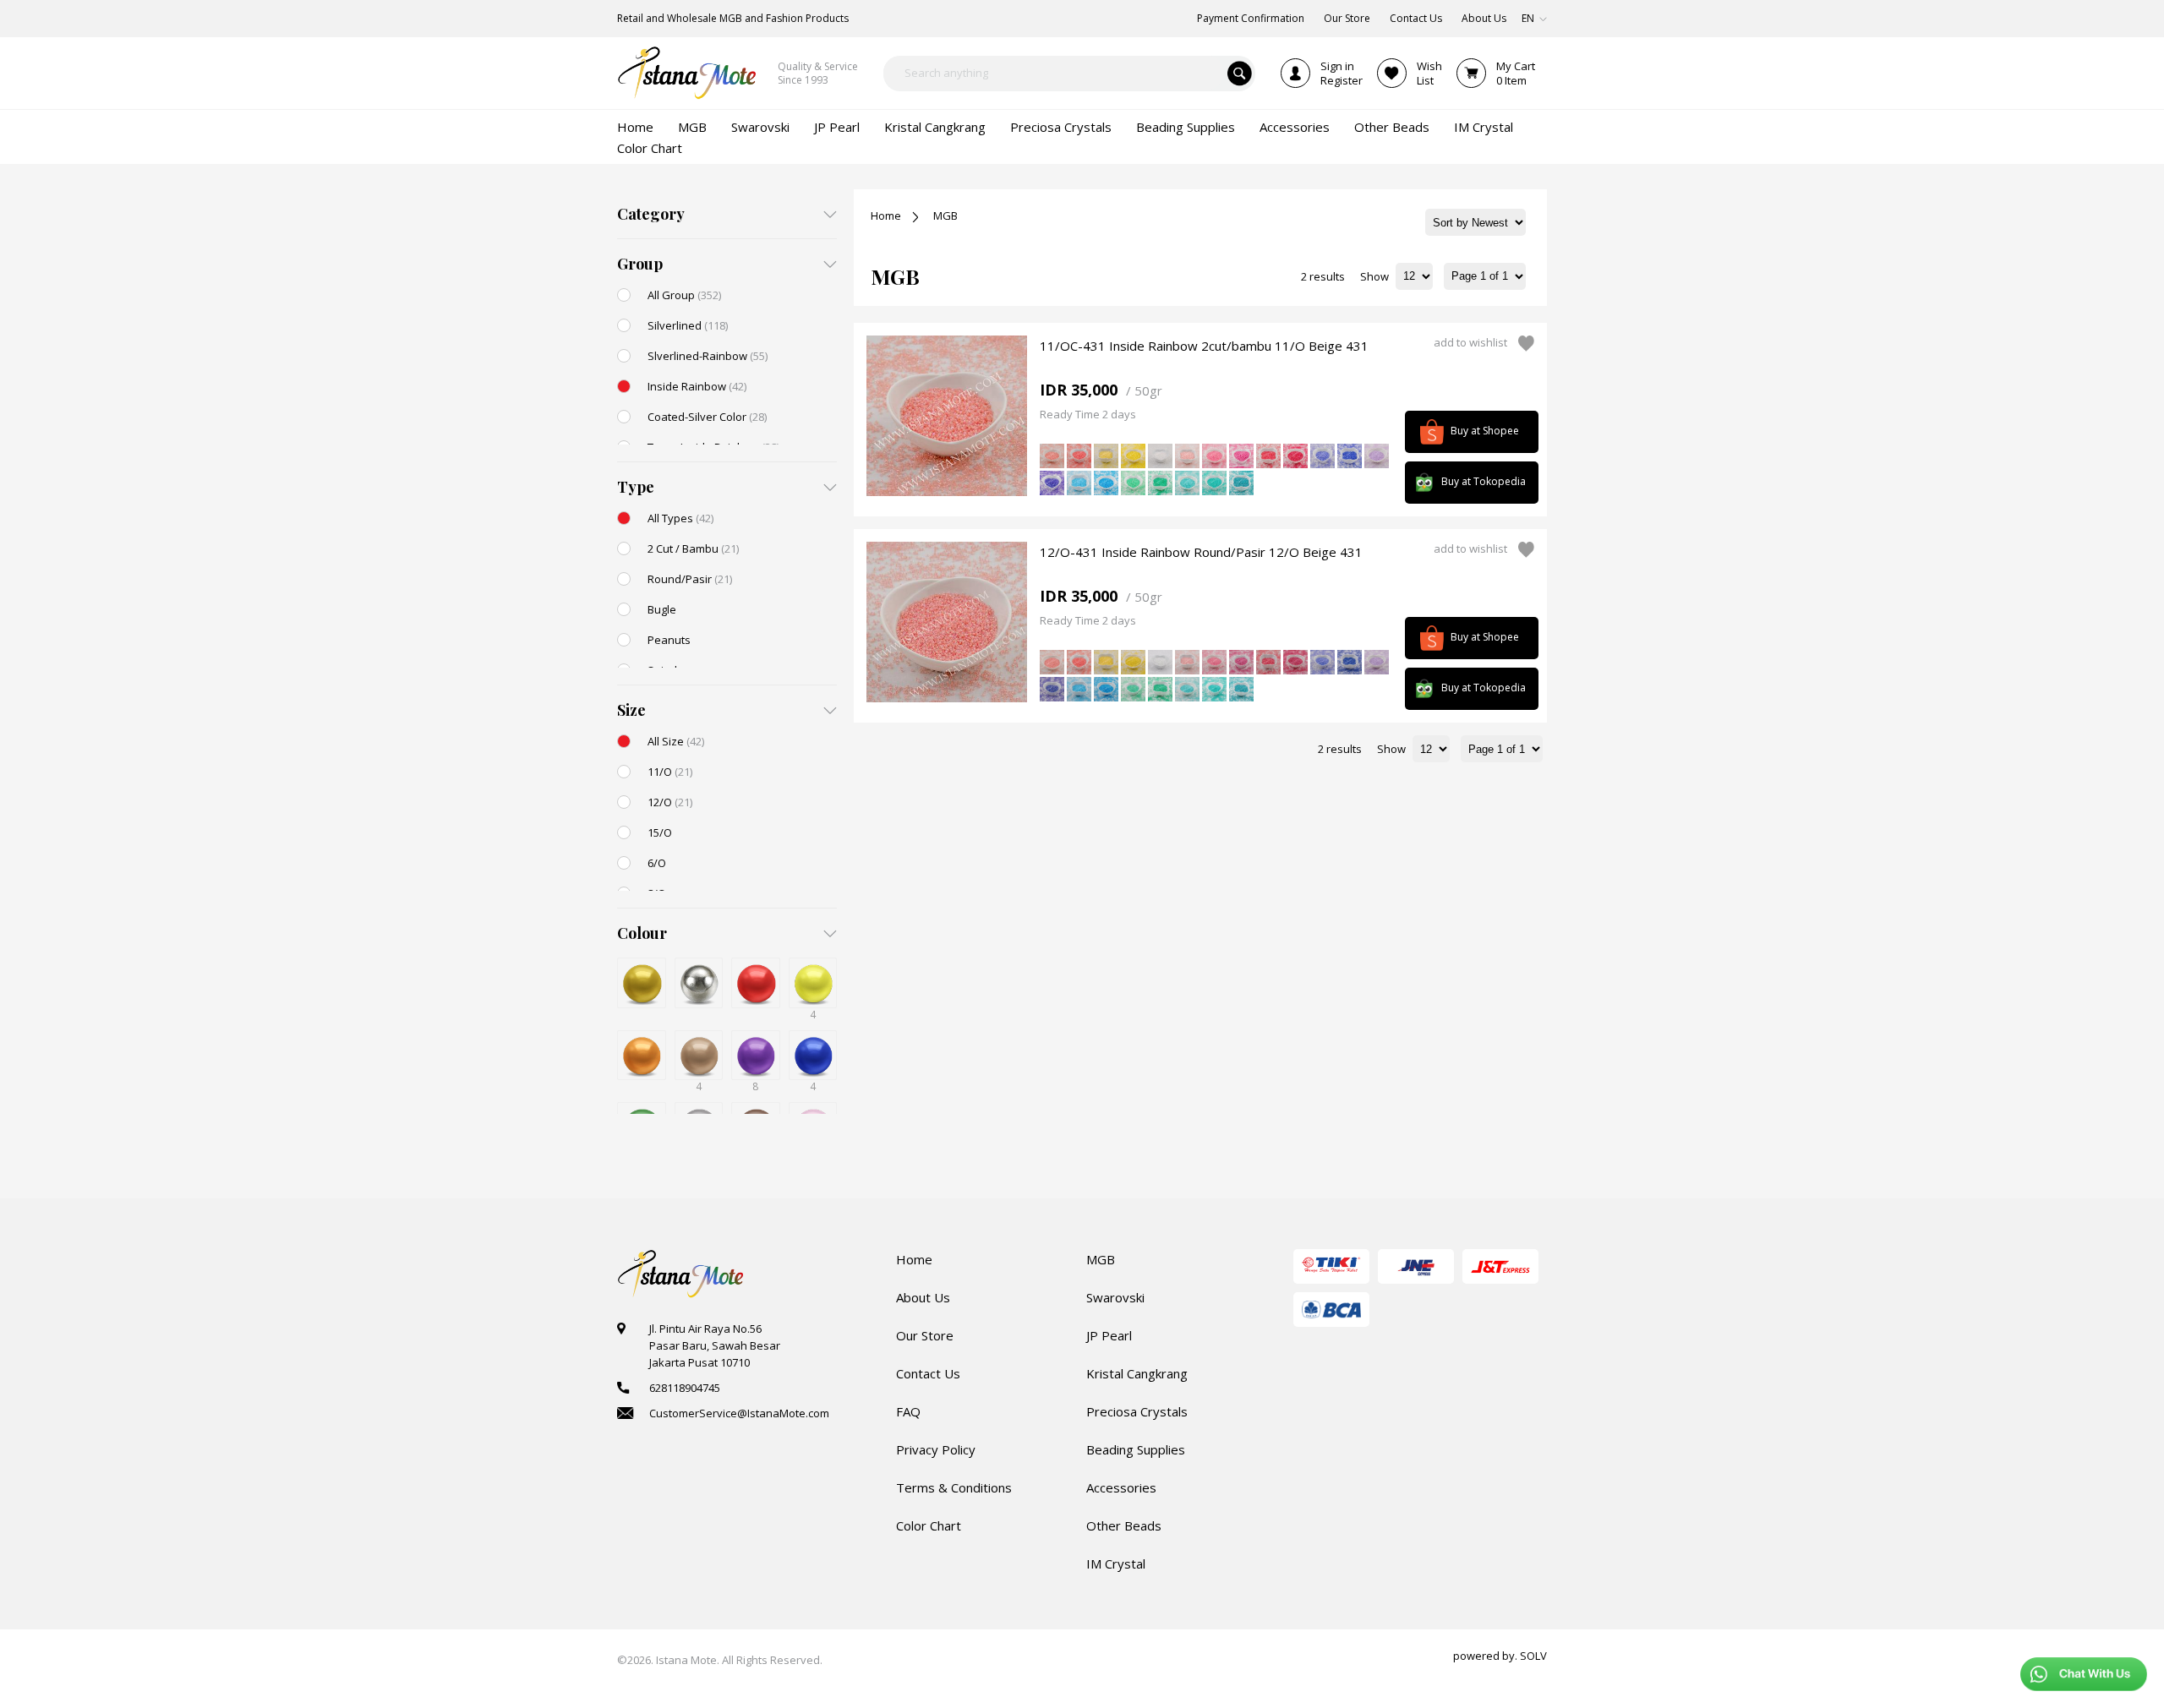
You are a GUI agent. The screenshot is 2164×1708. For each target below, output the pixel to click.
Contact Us (928, 1373)
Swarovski (1115, 1297)
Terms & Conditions (954, 1487)
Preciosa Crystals (1137, 1411)
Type (636, 487)
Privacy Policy (936, 1449)
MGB (945, 216)
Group (640, 264)
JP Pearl (1109, 1335)
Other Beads (1124, 1525)
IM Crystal (1116, 1563)
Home (886, 216)
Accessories (1121, 1487)
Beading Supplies (1136, 1449)
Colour (642, 933)
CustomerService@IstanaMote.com (739, 1413)
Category (651, 214)
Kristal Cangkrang (1137, 1373)
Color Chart (929, 1525)
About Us (923, 1297)
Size (631, 710)
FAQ (908, 1411)
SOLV (1533, 1656)
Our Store (925, 1335)
